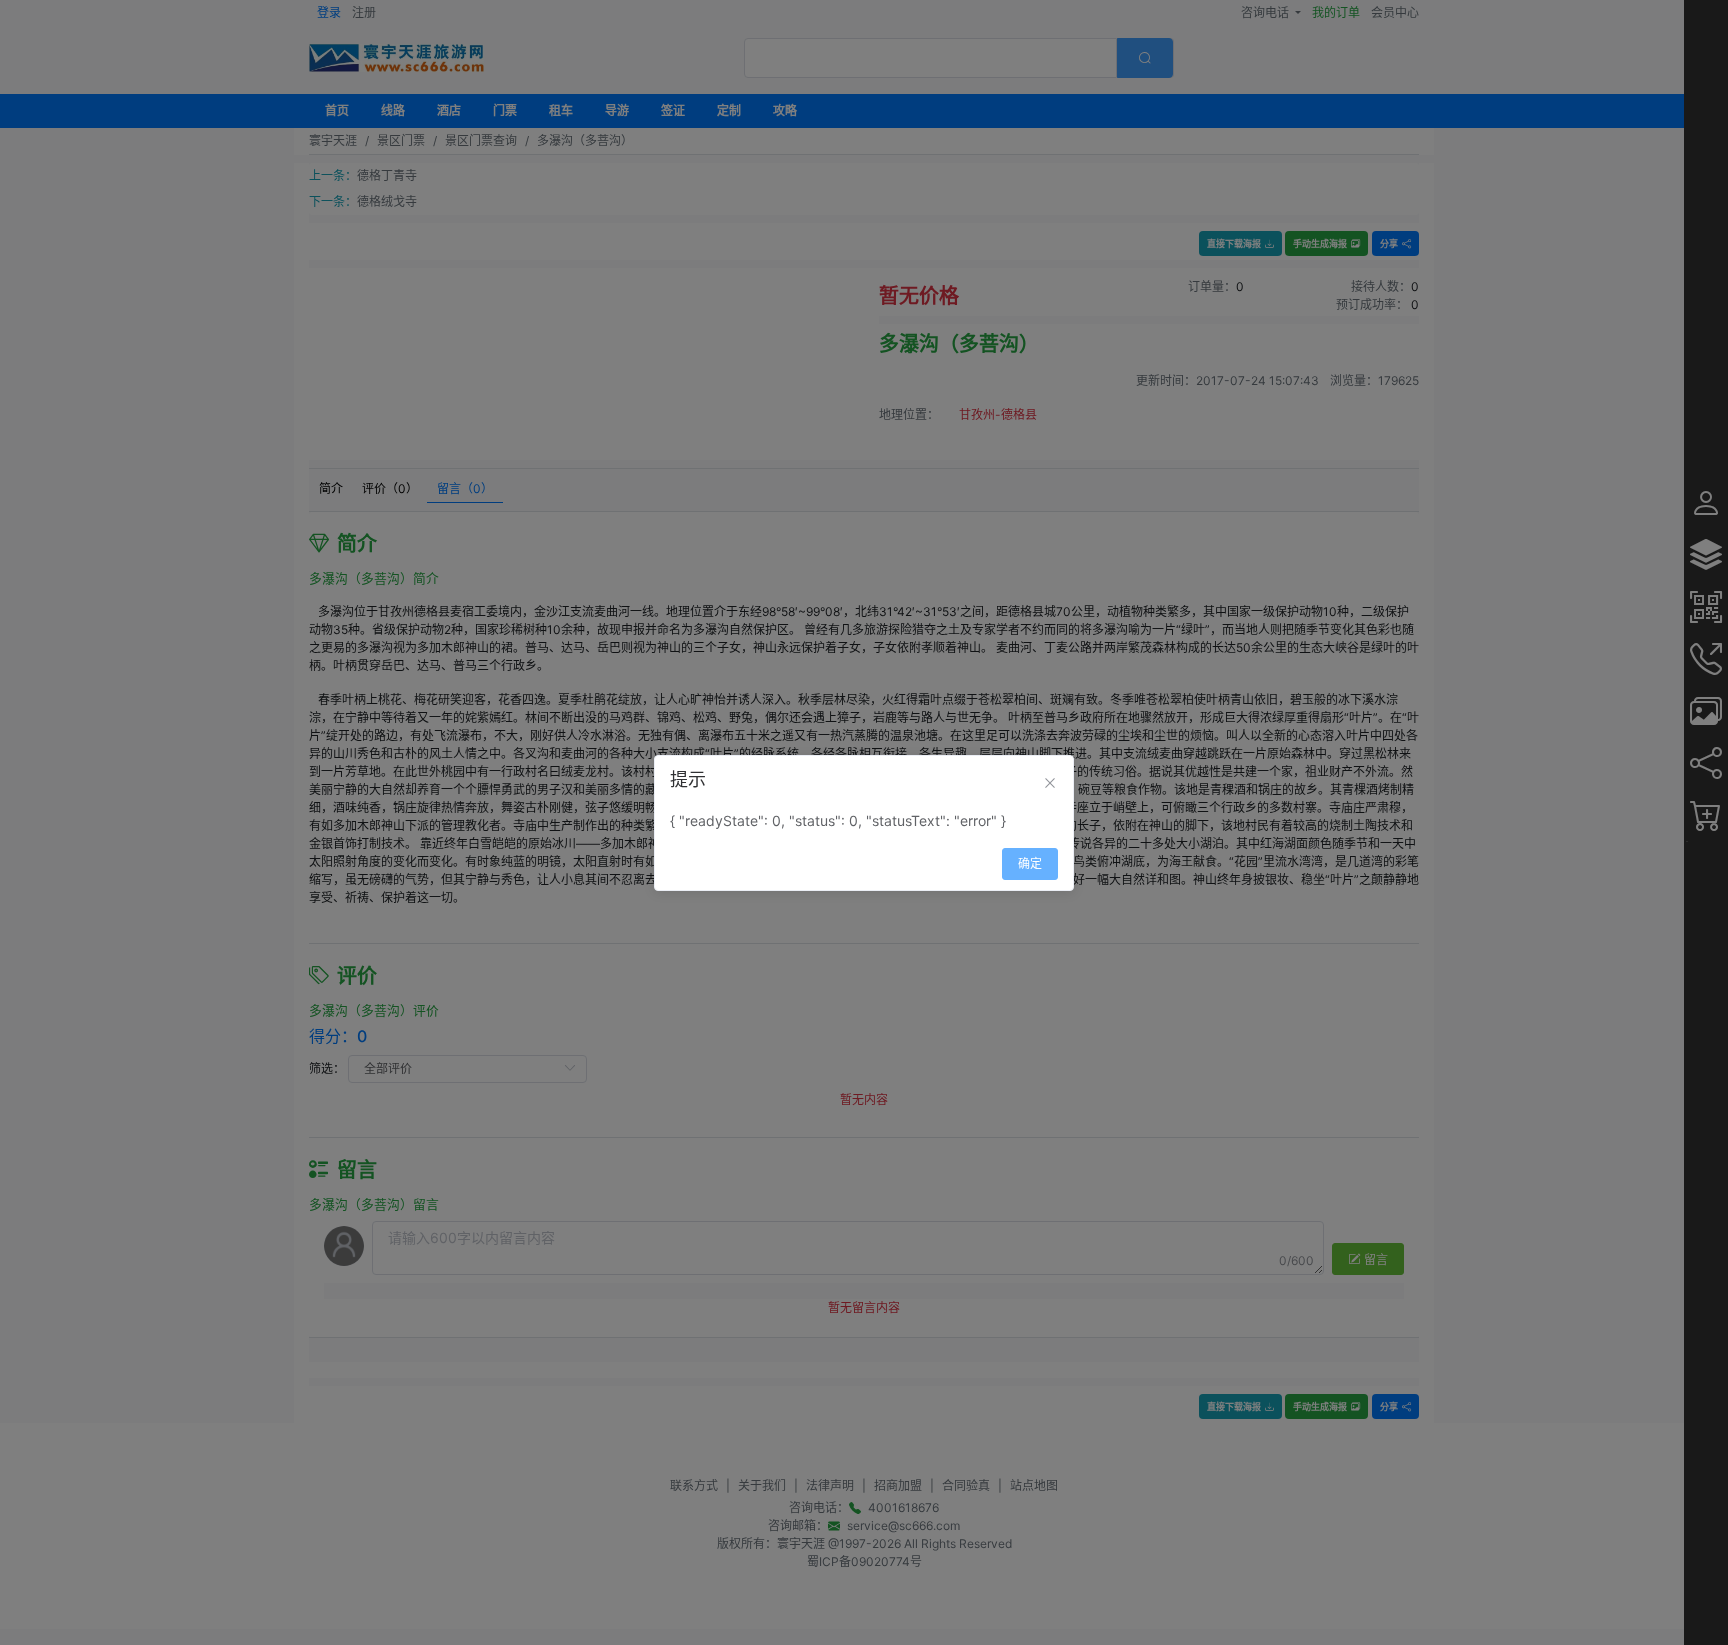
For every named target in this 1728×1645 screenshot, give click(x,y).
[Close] (1050, 783)
